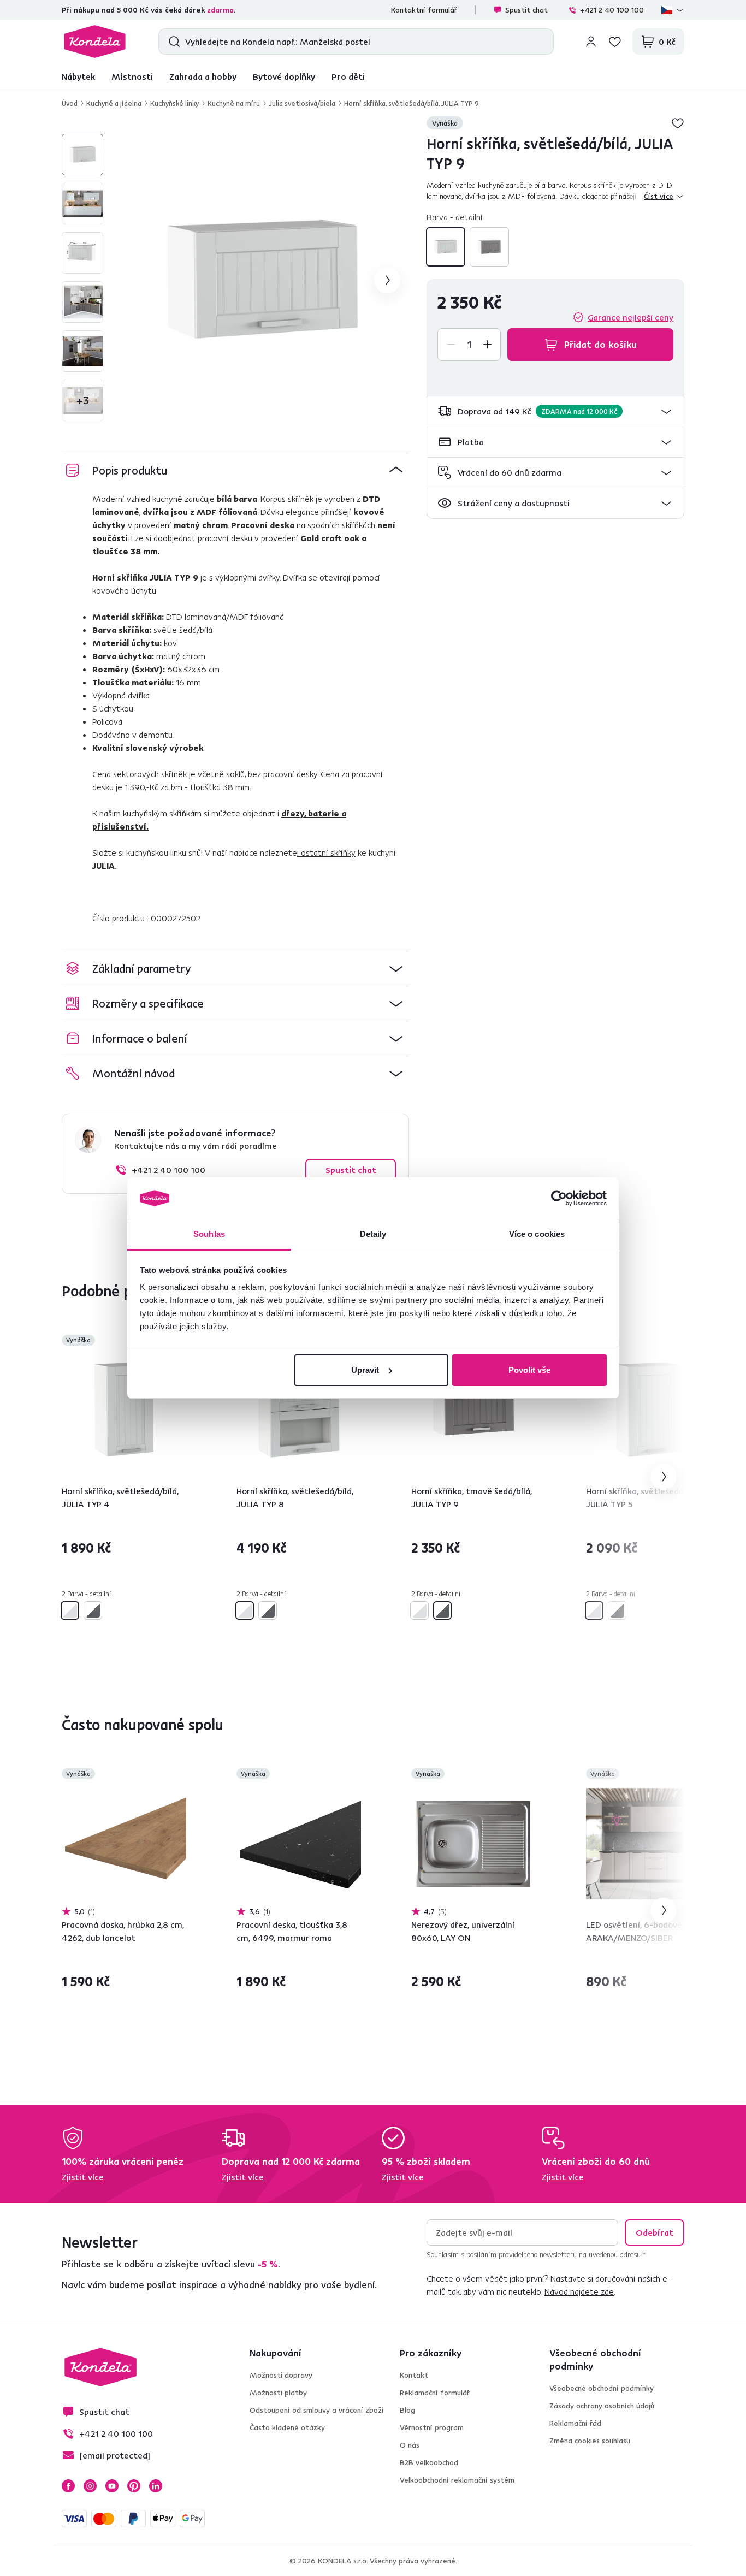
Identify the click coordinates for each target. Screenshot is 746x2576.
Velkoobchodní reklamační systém (457, 2480)
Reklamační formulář (435, 2393)
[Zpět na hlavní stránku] (95, 42)
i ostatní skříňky (326, 852)
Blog (407, 2410)
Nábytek (78, 76)
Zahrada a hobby (203, 76)
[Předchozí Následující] (124, 1410)
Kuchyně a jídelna (114, 103)
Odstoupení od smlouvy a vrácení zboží (317, 2410)
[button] (555, 411)
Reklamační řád (575, 2423)
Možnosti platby (278, 2393)
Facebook (68, 2486)
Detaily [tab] (373, 1234)
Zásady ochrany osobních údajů (602, 2406)
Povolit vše (529, 1370)
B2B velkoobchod (429, 2462)
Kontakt (414, 2375)
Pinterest (134, 2486)
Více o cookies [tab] (537, 1234)
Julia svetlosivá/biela (302, 103)
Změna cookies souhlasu (590, 2441)
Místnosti (132, 76)
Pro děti (348, 76)
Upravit (365, 1370)
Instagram (90, 2486)
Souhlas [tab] (209, 1234)
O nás (410, 2445)
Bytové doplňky (284, 76)
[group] (263, 280)
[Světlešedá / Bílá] (446, 247)
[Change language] (673, 10)
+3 (83, 400)
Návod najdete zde (579, 2291)
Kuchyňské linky (174, 103)
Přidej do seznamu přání (678, 123)
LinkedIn (156, 2486)
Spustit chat (526, 10)
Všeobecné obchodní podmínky (602, 2388)
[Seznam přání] (615, 42)
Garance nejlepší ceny (630, 317)
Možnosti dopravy (281, 2375)
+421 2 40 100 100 (612, 10)
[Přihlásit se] (591, 42)
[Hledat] (172, 42)
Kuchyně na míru (234, 103)
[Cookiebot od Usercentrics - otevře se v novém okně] (559, 1198)
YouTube (112, 2486)
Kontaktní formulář (424, 10)
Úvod (70, 103)
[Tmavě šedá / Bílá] (489, 247)
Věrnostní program (432, 2427)
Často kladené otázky (287, 2427)
